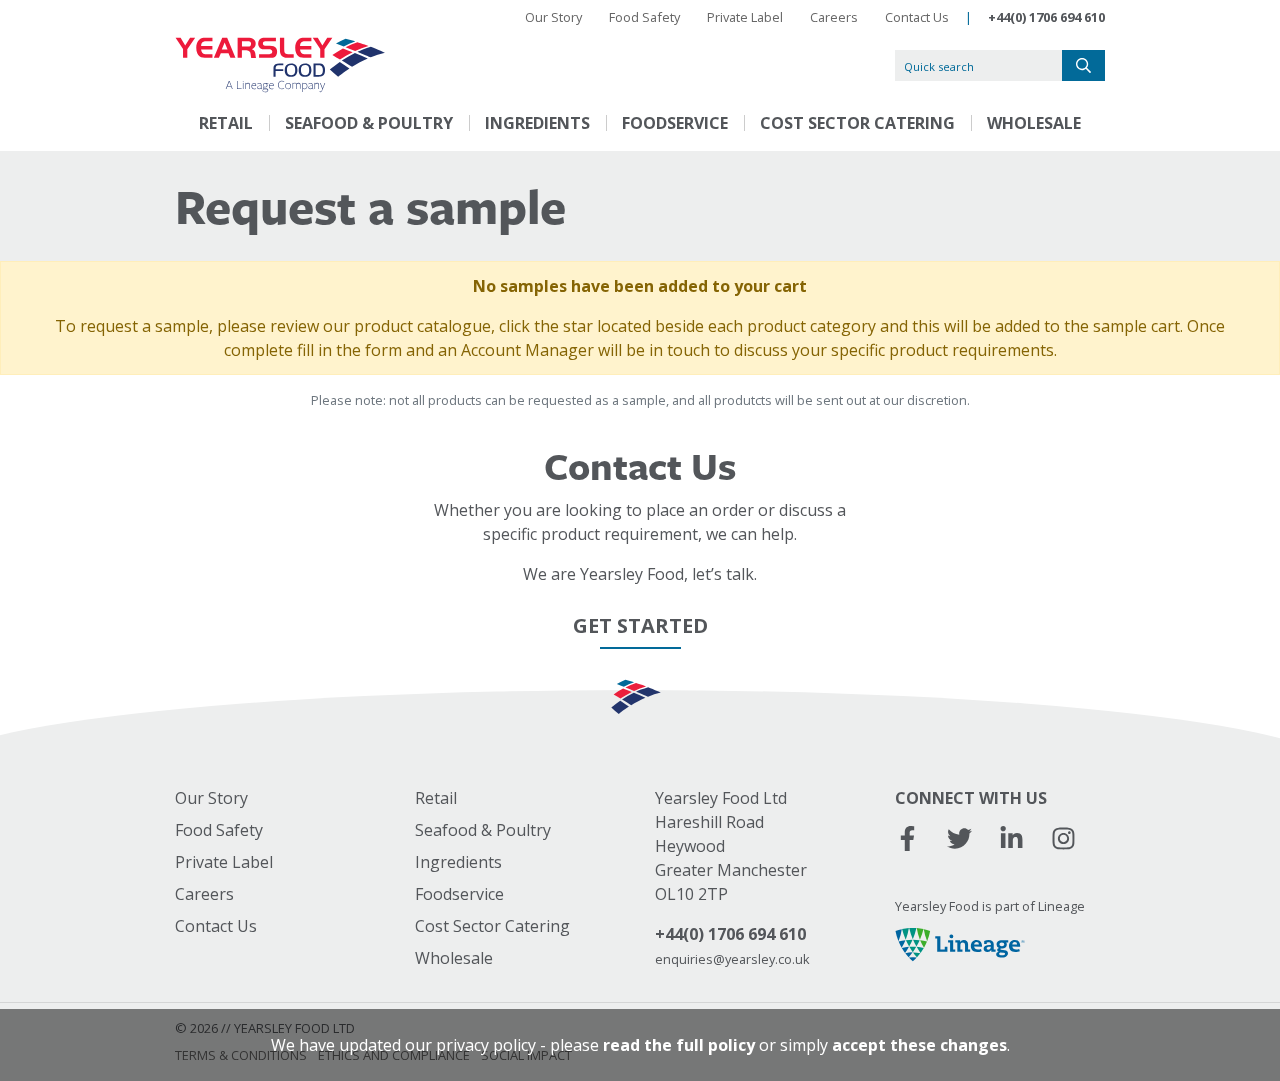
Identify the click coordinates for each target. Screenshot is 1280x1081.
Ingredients (537, 123)
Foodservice (675, 123)
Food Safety (644, 17)
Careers (834, 17)
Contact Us (917, 17)
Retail (226, 123)
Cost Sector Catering (857, 123)
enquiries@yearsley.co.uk (732, 959)
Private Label (745, 17)
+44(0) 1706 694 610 (1046, 17)
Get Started (640, 625)
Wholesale (1034, 123)
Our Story (553, 17)
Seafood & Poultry (369, 123)
